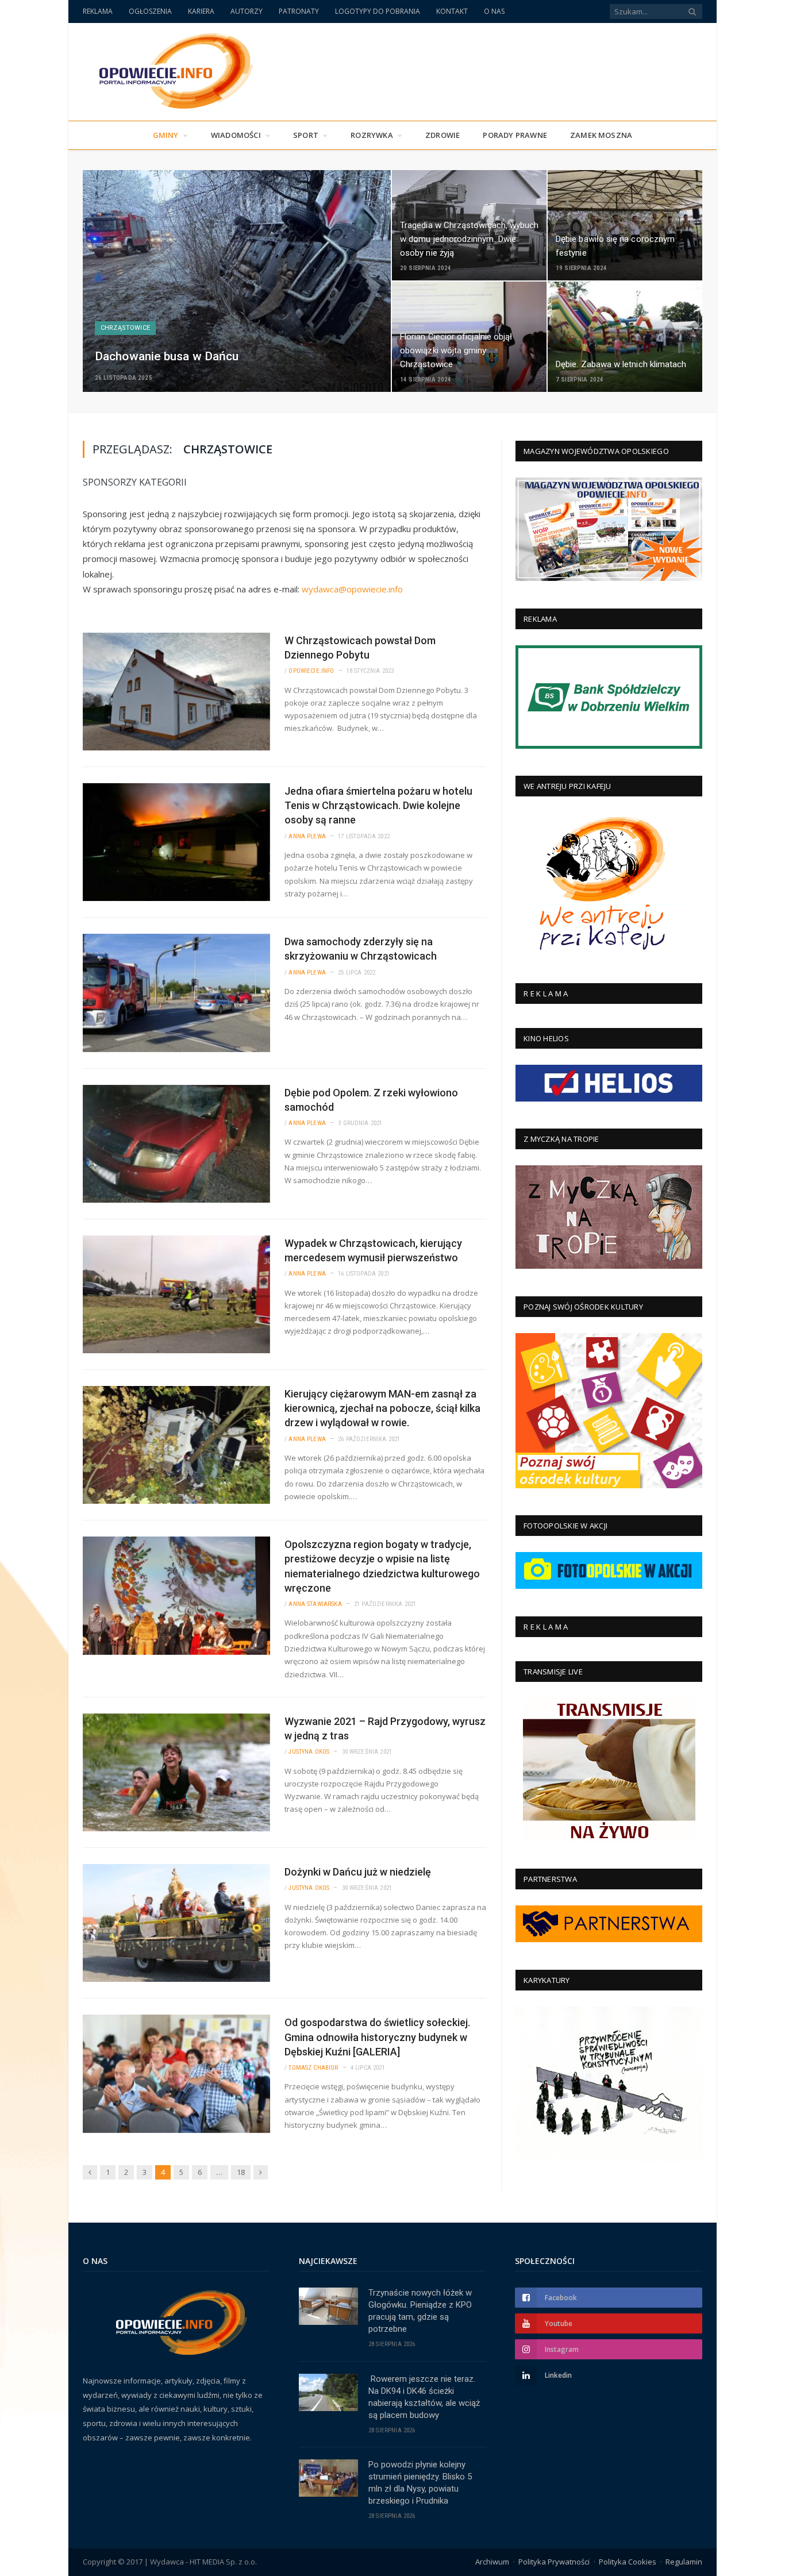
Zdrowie (442, 135)
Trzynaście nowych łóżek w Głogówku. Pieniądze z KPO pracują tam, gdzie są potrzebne (420, 2311)
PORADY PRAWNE (515, 135)
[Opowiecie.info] (170, 69)
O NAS (494, 11)
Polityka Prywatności (554, 2562)
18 (241, 2172)
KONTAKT (452, 11)
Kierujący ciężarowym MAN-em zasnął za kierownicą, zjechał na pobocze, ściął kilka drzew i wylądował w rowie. (382, 1408)
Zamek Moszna (601, 135)
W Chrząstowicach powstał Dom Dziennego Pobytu (360, 648)
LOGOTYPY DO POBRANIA (378, 11)
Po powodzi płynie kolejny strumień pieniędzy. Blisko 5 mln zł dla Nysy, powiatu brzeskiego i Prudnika (420, 2483)
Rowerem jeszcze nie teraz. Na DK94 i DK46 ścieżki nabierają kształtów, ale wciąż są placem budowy (424, 2397)
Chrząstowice (125, 328)
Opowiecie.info (311, 671)
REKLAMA (98, 11)
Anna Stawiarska (315, 1604)
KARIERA (201, 11)
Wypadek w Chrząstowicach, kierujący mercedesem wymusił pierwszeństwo (373, 1250)
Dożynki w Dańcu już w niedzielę (358, 1872)
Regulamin (684, 2562)
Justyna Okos (309, 1752)
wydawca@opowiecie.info (352, 589)
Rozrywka (372, 135)
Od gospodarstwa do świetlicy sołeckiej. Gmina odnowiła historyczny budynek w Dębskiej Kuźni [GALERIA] (377, 2037)
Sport (306, 135)
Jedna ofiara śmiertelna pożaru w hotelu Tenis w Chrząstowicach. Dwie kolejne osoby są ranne (378, 805)
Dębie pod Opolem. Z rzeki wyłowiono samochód (371, 1100)
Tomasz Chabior (313, 2068)
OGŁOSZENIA (150, 11)
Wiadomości (236, 135)
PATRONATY (299, 11)
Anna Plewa (307, 836)
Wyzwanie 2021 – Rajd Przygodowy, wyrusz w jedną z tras (385, 1728)
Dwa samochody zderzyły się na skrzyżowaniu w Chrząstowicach (361, 949)
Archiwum (492, 2562)
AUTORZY (247, 11)
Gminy (166, 135)
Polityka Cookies (628, 2562)
